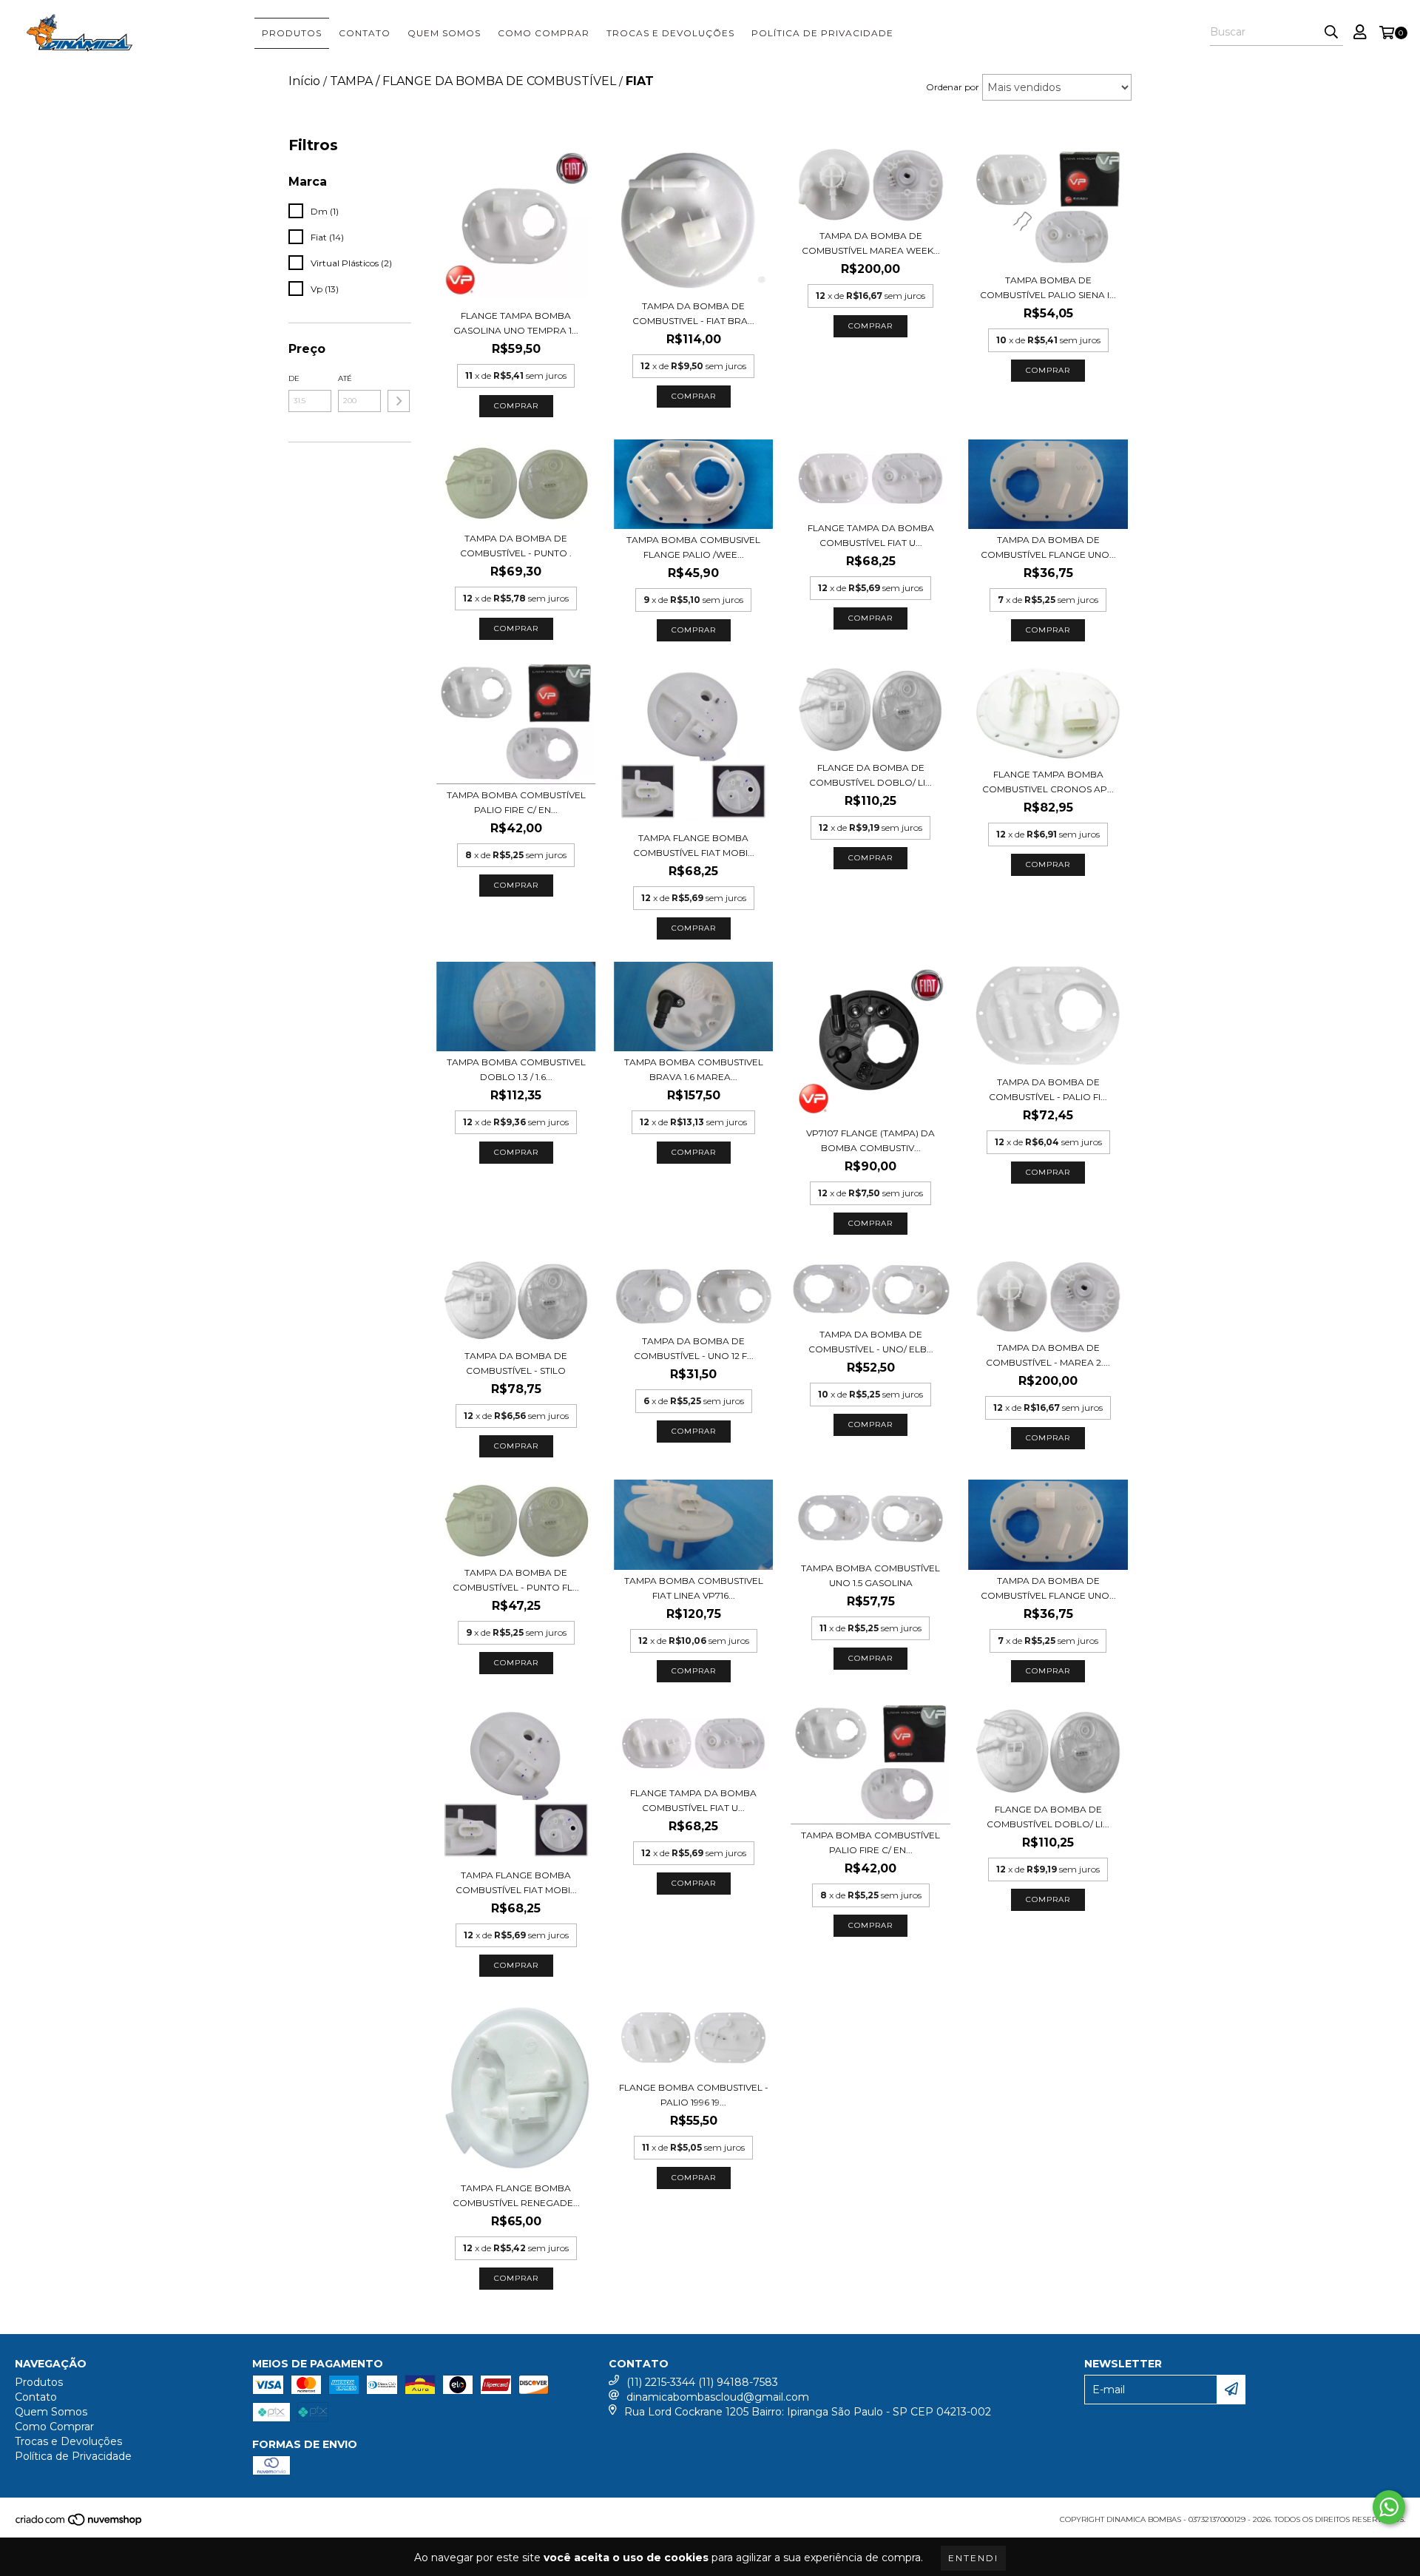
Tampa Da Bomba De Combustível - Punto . (516, 546)
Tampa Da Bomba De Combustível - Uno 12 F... (694, 1348)
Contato (365, 33)
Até (345, 378)
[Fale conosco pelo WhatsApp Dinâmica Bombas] (1389, 2507)
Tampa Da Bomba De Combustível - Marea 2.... (1048, 1355)
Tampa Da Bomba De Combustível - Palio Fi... (1048, 1089)
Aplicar (399, 401)
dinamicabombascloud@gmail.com (718, 2397)
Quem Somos (444, 33)
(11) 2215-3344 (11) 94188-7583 (702, 2382)
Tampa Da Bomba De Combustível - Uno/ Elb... (871, 1342)
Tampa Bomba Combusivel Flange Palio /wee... (693, 547)
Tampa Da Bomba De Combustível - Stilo (516, 1363)
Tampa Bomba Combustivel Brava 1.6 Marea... (694, 1069)
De (294, 378)
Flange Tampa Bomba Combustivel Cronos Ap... (1048, 782)
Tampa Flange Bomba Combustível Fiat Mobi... (694, 845)
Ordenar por (953, 87)
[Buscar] (1331, 33)
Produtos (292, 33)
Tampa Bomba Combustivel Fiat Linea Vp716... (694, 1588)
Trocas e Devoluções (670, 33)
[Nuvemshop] (80, 2524)
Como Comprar (544, 33)
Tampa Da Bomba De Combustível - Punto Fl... (516, 1580)
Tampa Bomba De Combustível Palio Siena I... (1048, 287)
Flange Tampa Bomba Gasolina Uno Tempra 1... (516, 323)
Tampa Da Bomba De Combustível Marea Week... (871, 243)
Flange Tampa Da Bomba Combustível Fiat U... (871, 535)
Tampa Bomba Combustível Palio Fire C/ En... (516, 802)
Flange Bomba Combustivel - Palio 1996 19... (694, 2095)
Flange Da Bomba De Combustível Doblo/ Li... (870, 775)
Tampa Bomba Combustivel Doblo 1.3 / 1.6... (516, 1069)
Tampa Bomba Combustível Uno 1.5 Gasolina (870, 1575)
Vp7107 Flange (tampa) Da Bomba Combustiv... (870, 1140)
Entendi (973, 2558)
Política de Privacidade (822, 33)
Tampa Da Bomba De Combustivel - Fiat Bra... (693, 313)
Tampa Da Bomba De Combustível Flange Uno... (1048, 547)
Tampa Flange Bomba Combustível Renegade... (516, 2195)
